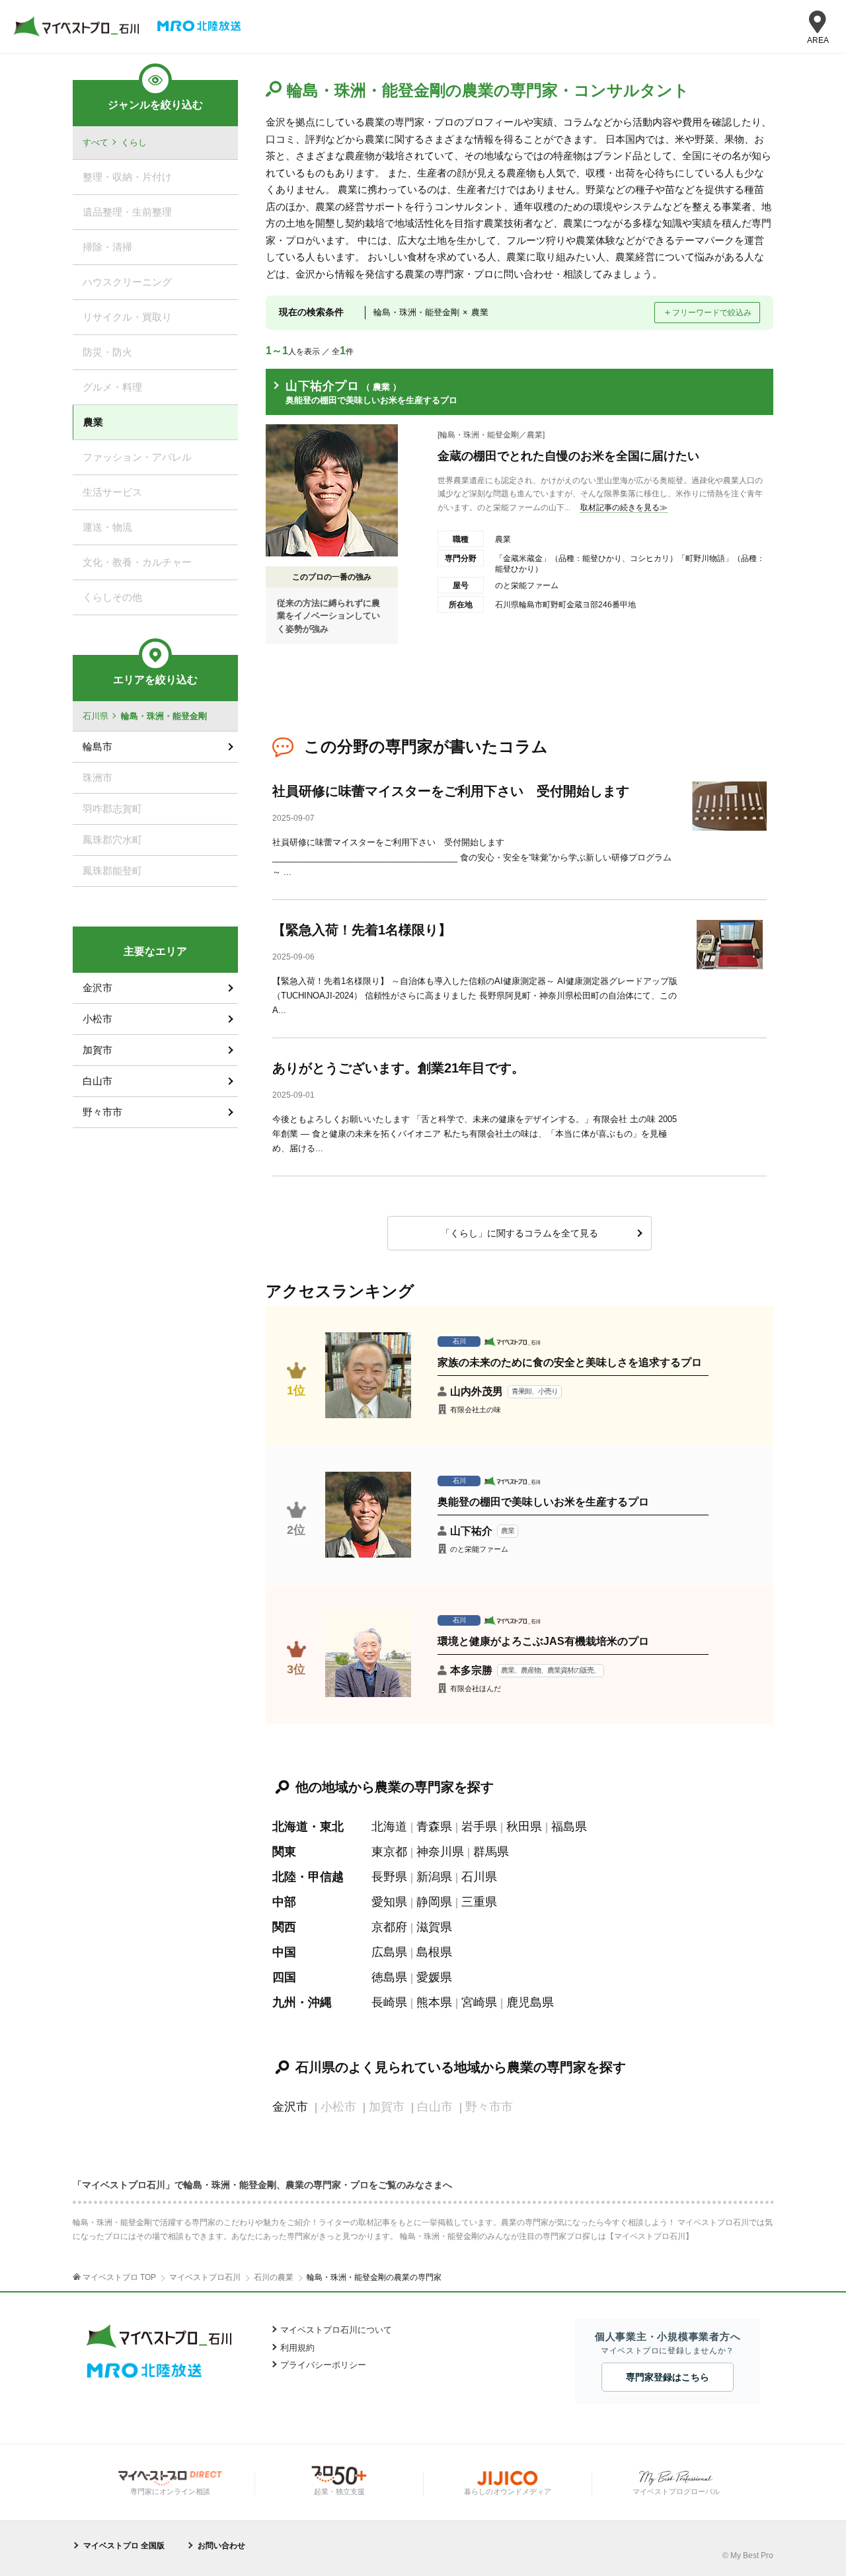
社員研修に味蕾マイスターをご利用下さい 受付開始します (451, 791)
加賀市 (97, 1050)
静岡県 (434, 1902)
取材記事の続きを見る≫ (624, 508)
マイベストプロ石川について (336, 2330)
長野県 (389, 1877)
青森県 (434, 1827)
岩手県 (479, 1827)
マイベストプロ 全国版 (124, 2546)
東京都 (389, 1852)
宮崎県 (479, 2002)
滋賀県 (434, 1927)
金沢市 (290, 2107)
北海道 (389, 1827)
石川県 (479, 1877)
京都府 (389, 1927)
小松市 (97, 1019)
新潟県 (434, 1877)
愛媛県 (434, 1977)
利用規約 (297, 2348)
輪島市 (97, 746)
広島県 (389, 1952)
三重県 (479, 1902)
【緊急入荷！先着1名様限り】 (362, 930)
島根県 (434, 1952)
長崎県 (389, 2002)
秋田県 (524, 1827)
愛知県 (389, 1902)
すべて (96, 142)
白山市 (97, 1081)
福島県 (569, 1827)
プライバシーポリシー (323, 2365)
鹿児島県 (530, 2002)
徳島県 (389, 1977)
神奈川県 (440, 1852)
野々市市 (102, 1112)
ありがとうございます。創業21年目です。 (399, 1068)
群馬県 (491, 1852)
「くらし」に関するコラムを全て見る (519, 1233)
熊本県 (434, 2002)
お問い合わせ (221, 2546)
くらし (134, 142)
